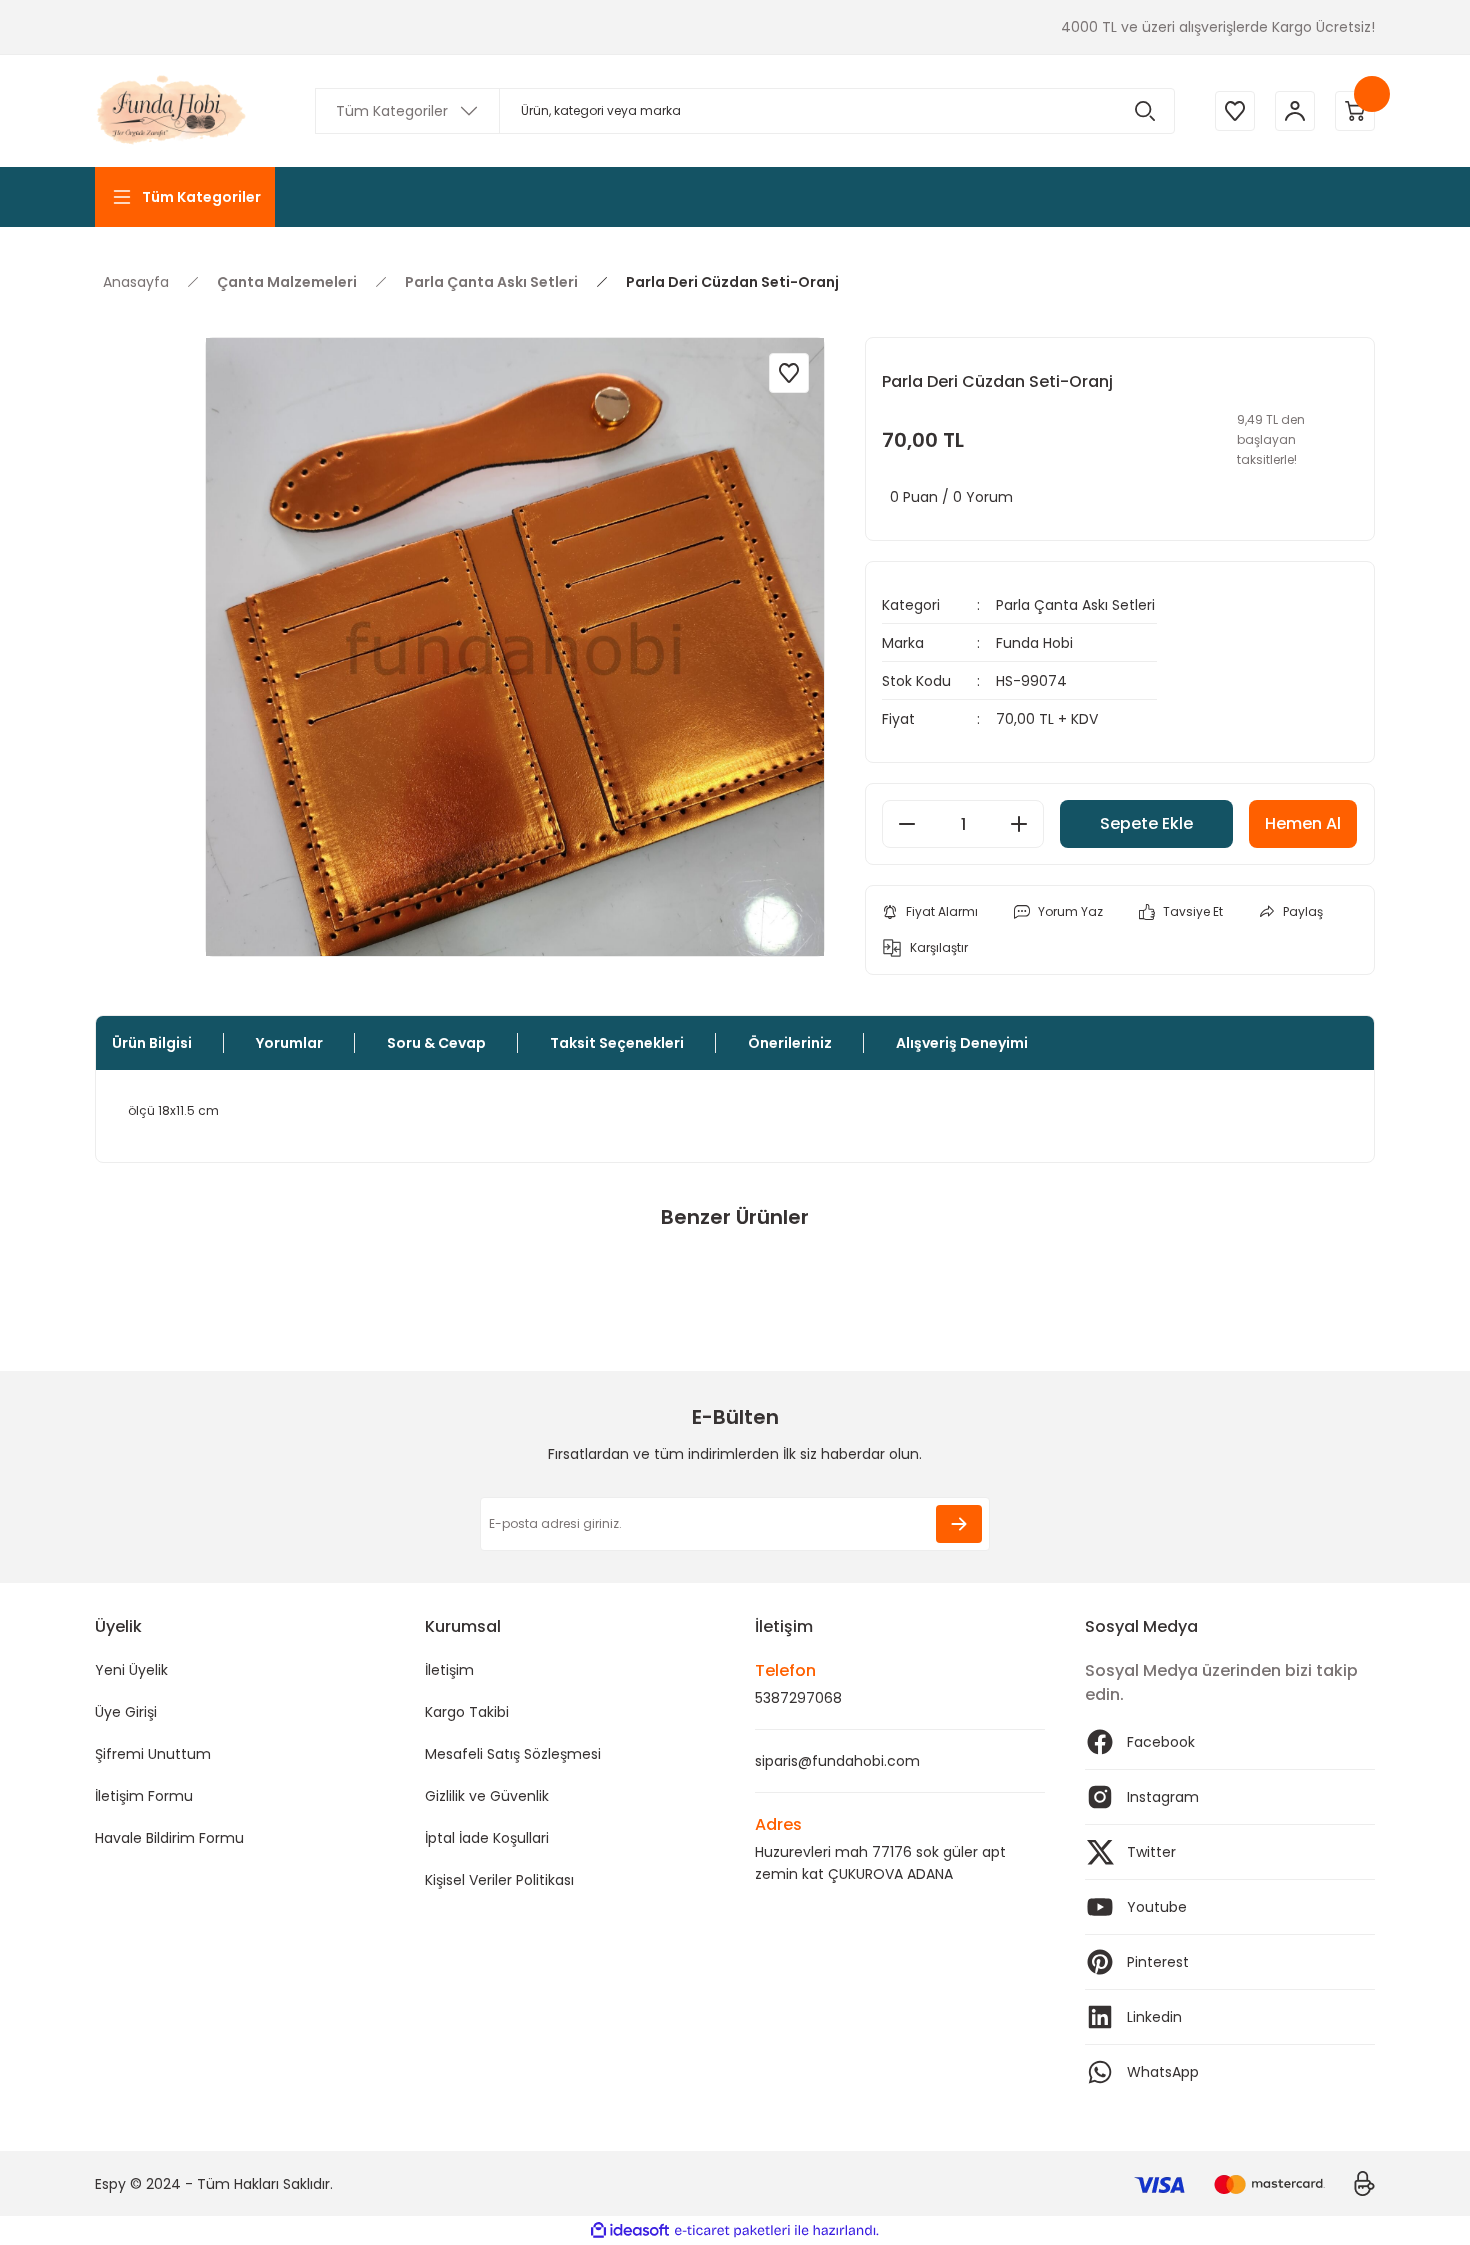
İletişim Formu (144, 1796)
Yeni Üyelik (131, 1670)
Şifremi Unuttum (153, 1754)
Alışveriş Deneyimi (962, 1043)
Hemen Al (1303, 823)
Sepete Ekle (1146, 823)
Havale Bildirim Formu (169, 1838)
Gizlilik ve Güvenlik (487, 1796)
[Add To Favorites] (789, 373)
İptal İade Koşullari (487, 1838)
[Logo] (173, 111)
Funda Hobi (1034, 643)
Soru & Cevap (436, 1043)
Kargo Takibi (467, 1712)
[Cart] (1355, 111)
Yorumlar (289, 1043)
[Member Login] (1295, 111)
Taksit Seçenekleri (617, 1043)
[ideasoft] (630, 2230)
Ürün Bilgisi (152, 1043)
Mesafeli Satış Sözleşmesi (513, 1754)
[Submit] (959, 1524)
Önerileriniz (790, 1043)
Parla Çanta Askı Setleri (1075, 605)
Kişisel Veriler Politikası (499, 1880)
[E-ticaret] (732, 2231)
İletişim (449, 1670)
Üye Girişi (126, 1712)
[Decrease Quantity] (907, 824)
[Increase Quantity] (1019, 824)
